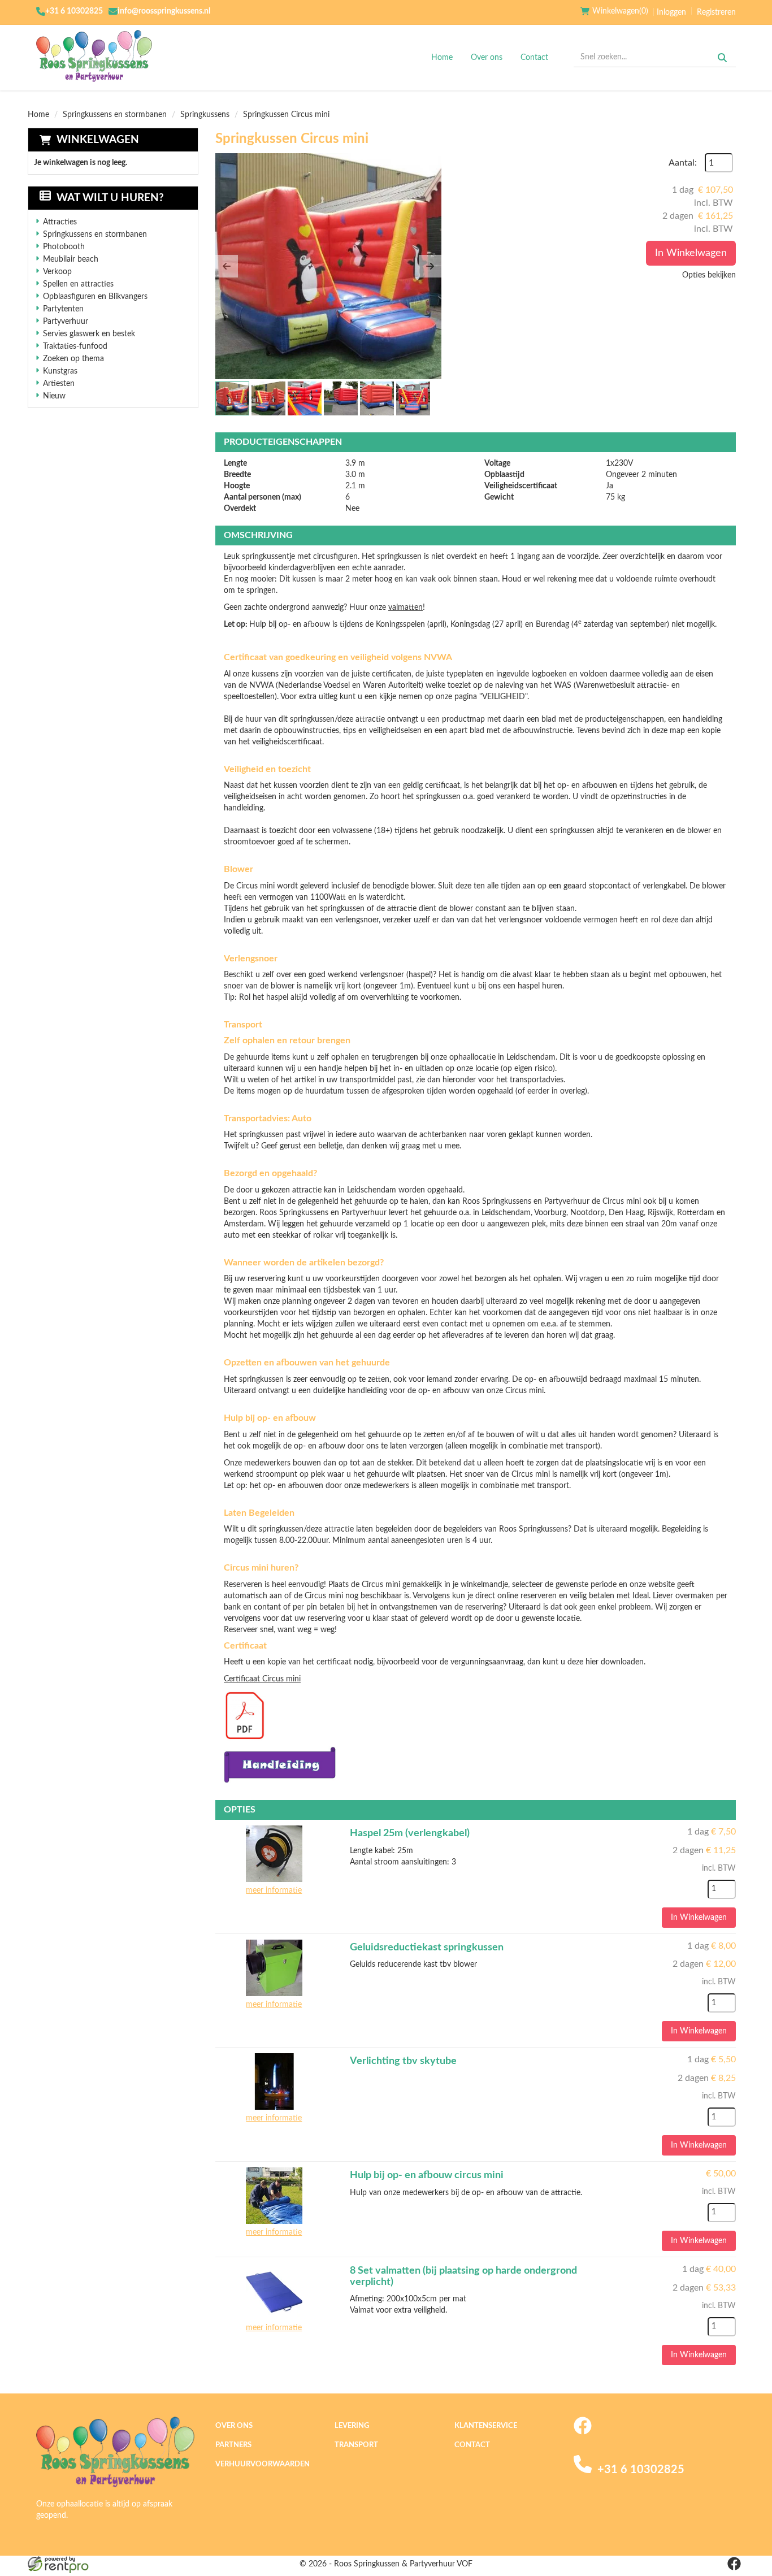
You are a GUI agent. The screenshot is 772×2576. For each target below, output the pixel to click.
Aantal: (683, 163)
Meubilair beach (71, 259)
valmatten (405, 608)
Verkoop (57, 272)
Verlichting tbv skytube (403, 2061)
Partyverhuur (66, 322)
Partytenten (63, 309)
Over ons (487, 58)
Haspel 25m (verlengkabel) (410, 1833)
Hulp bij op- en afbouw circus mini (427, 2175)
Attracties (60, 222)
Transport (356, 2445)
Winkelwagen (98, 140)
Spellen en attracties (78, 284)
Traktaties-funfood (75, 346)
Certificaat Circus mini (262, 1679)
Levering (352, 2426)
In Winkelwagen (691, 253)
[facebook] (583, 2432)
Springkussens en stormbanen (115, 115)
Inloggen (671, 12)
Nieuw (54, 396)
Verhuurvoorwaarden (263, 2464)
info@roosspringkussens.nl (164, 11)
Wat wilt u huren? (110, 198)
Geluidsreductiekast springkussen (427, 1948)
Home (442, 58)
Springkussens (205, 115)
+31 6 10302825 (74, 11)
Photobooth (64, 247)
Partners (233, 2445)
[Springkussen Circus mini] (328, 266)
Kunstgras (60, 371)
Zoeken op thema (73, 359)
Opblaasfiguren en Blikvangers (95, 297)
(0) (620, 11)
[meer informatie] (274, 1853)
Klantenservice (486, 2426)
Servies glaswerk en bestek (89, 334)
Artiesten (59, 384)
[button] (227, 266)
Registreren (716, 12)
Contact (534, 58)
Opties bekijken (709, 275)
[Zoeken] (722, 58)
